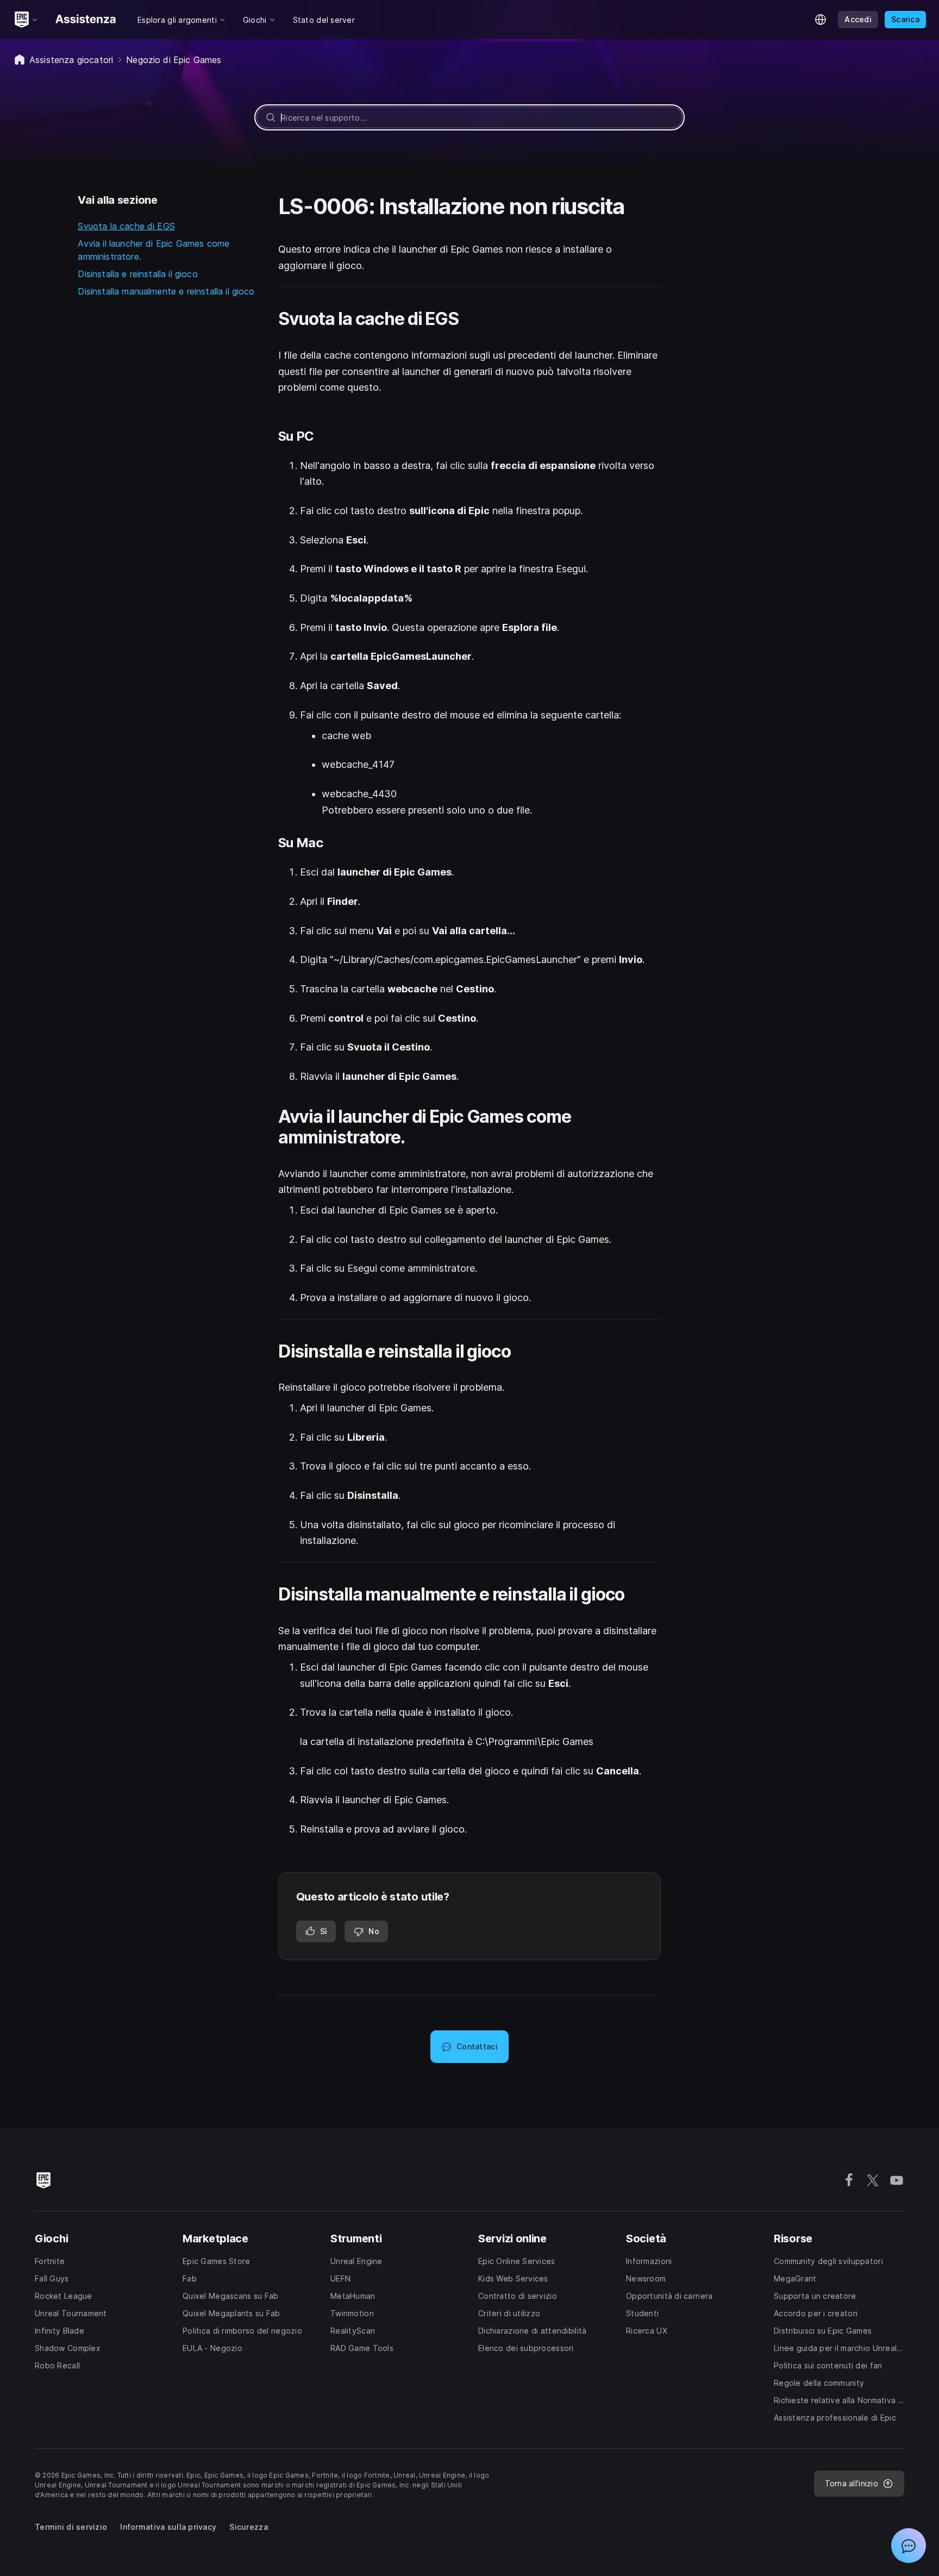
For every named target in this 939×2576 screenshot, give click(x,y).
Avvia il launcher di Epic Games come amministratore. (154, 250)
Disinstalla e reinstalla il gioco (137, 274)
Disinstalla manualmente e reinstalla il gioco (166, 291)
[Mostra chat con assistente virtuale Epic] (909, 2546)
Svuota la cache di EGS (126, 226)
